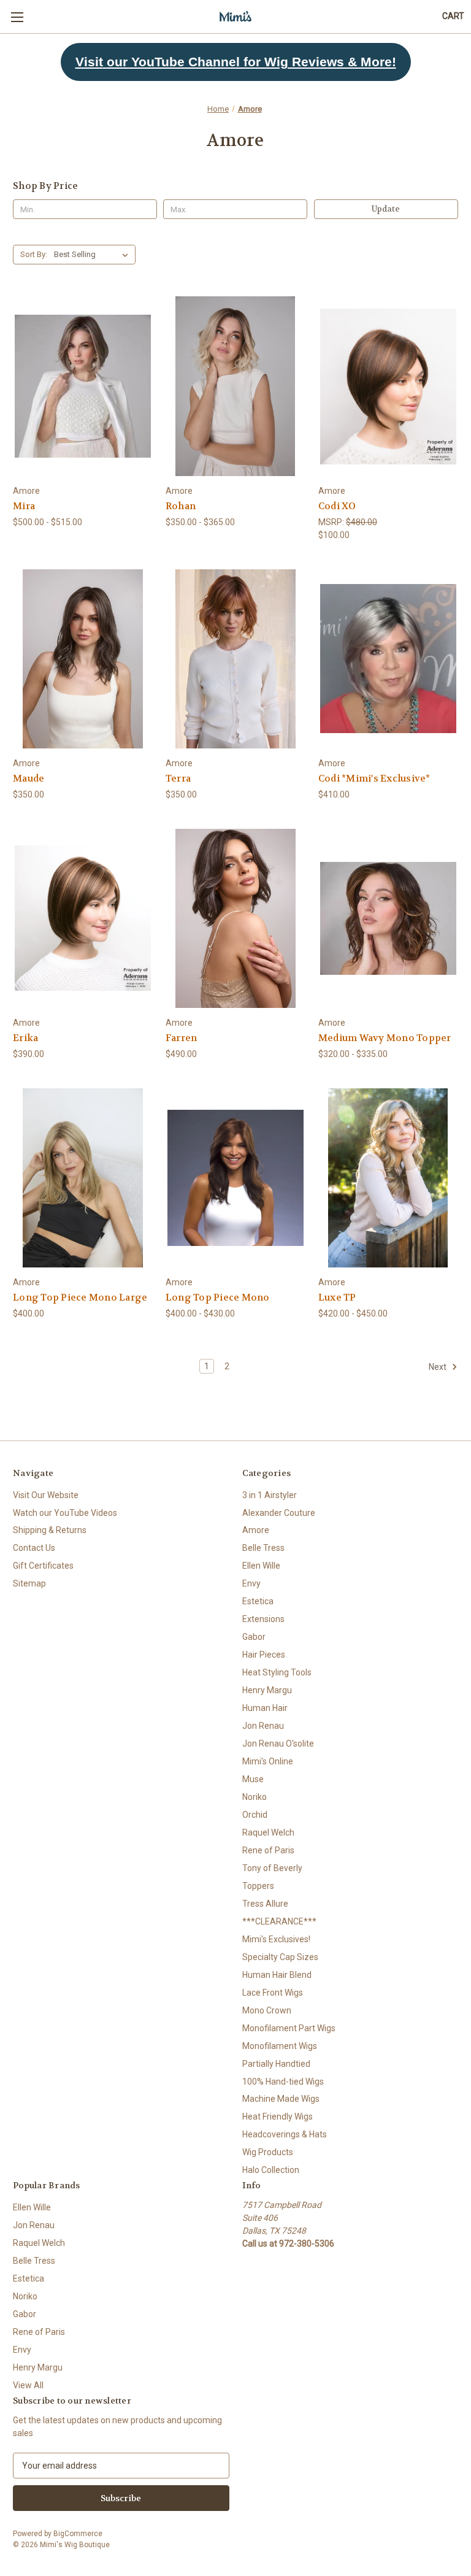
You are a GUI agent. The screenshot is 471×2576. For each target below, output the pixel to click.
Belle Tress (263, 1548)
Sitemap (29, 1583)
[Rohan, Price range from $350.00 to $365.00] (235, 386)
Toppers (258, 1886)
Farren (182, 1038)
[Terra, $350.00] (235, 659)
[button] (236, 62)
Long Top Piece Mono (218, 1298)
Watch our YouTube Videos (65, 1513)
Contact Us (34, 1548)
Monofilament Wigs (280, 2046)
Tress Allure (265, 1904)
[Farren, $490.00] (235, 919)
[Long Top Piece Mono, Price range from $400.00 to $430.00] (235, 1178)
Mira (24, 506)
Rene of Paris (268, 1850)
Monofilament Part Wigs (289, 2028)
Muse (253, 1779)
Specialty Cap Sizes (280, 1957)
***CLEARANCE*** (279, 1921)
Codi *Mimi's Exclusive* (374, 779)
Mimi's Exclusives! (276, 1939)
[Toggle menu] (17, 17)
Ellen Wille (261, 1566)
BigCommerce (78, 2534)
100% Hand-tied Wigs (283, 2082)
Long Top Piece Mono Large (80, 1298)
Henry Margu (267, 1690)
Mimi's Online (268, 1761)
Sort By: (34, 254)
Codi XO (337, 506)
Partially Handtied (276, 2064)
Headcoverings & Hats (285, 2134)
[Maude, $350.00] (83, 659)
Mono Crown (267, 2010)
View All (28, 2385)
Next (438, 1366)
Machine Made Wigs (281, 2099)
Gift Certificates (43, 1566)
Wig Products (268, 2152)
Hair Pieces (264, 1655)
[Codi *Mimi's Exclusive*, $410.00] (388, 659)
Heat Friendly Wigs (278, 2117)
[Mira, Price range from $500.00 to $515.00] (83, 386)
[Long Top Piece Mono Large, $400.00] (83, 1178)
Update (386, 209)
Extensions (263, 1619)
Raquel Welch (268, 1832)
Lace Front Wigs (273, 1993)
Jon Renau (263, 1726)
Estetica (258, 1601)
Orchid (255, 1815)
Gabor (254, 1637)
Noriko (255, 1797)
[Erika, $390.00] (83, 919)
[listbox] (94, 255)
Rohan (181, 506)
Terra (178, 779)
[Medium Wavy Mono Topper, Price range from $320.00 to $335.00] (388, 919)
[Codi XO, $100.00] (388, 386)
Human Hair (265, 1708)
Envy (251, 1583)
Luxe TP (337, 1298)
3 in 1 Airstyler (270, 1495)
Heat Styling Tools (277, 1672)
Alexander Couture (279, 1513)
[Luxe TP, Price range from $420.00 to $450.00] (388, 1178)
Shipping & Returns (50, 1530)
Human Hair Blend (277, 1975)
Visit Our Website (46, 1495)
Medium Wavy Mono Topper (385, 1038)
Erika (25, 1038)
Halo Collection (271, 2170)
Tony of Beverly (272, 1868)
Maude (29, 779)
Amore (256, 1530)
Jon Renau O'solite (278, 1744)
